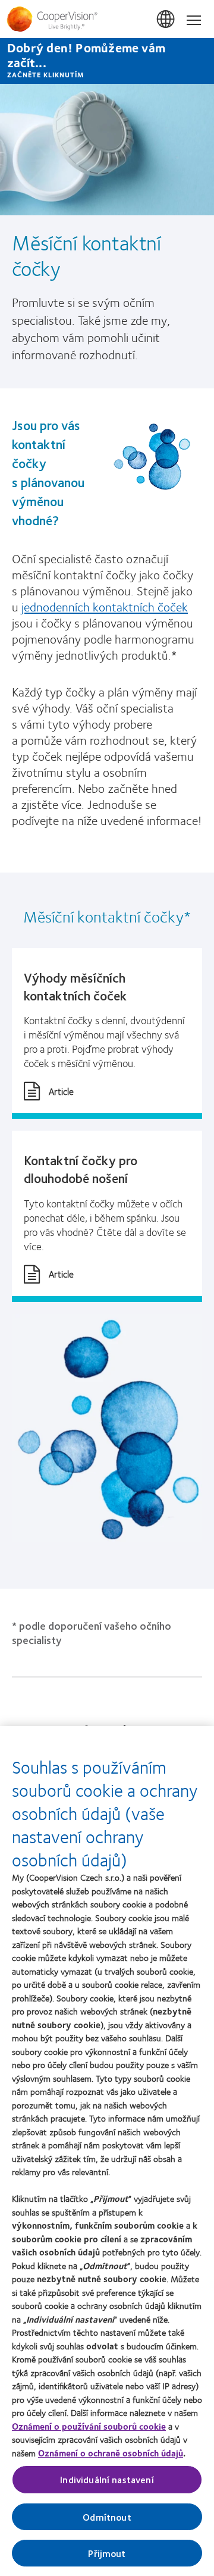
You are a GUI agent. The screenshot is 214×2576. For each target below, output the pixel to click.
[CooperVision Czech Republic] (107, 19)
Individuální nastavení (107, 2479)
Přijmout (107, 2553)
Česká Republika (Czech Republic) (166, 20)
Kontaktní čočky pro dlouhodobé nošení (81, 1169)
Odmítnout (107, 2517)
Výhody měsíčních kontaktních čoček (75, 986)
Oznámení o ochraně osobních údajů (111, 2453)
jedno (105, 606)
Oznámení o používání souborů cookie (89, 2426)
